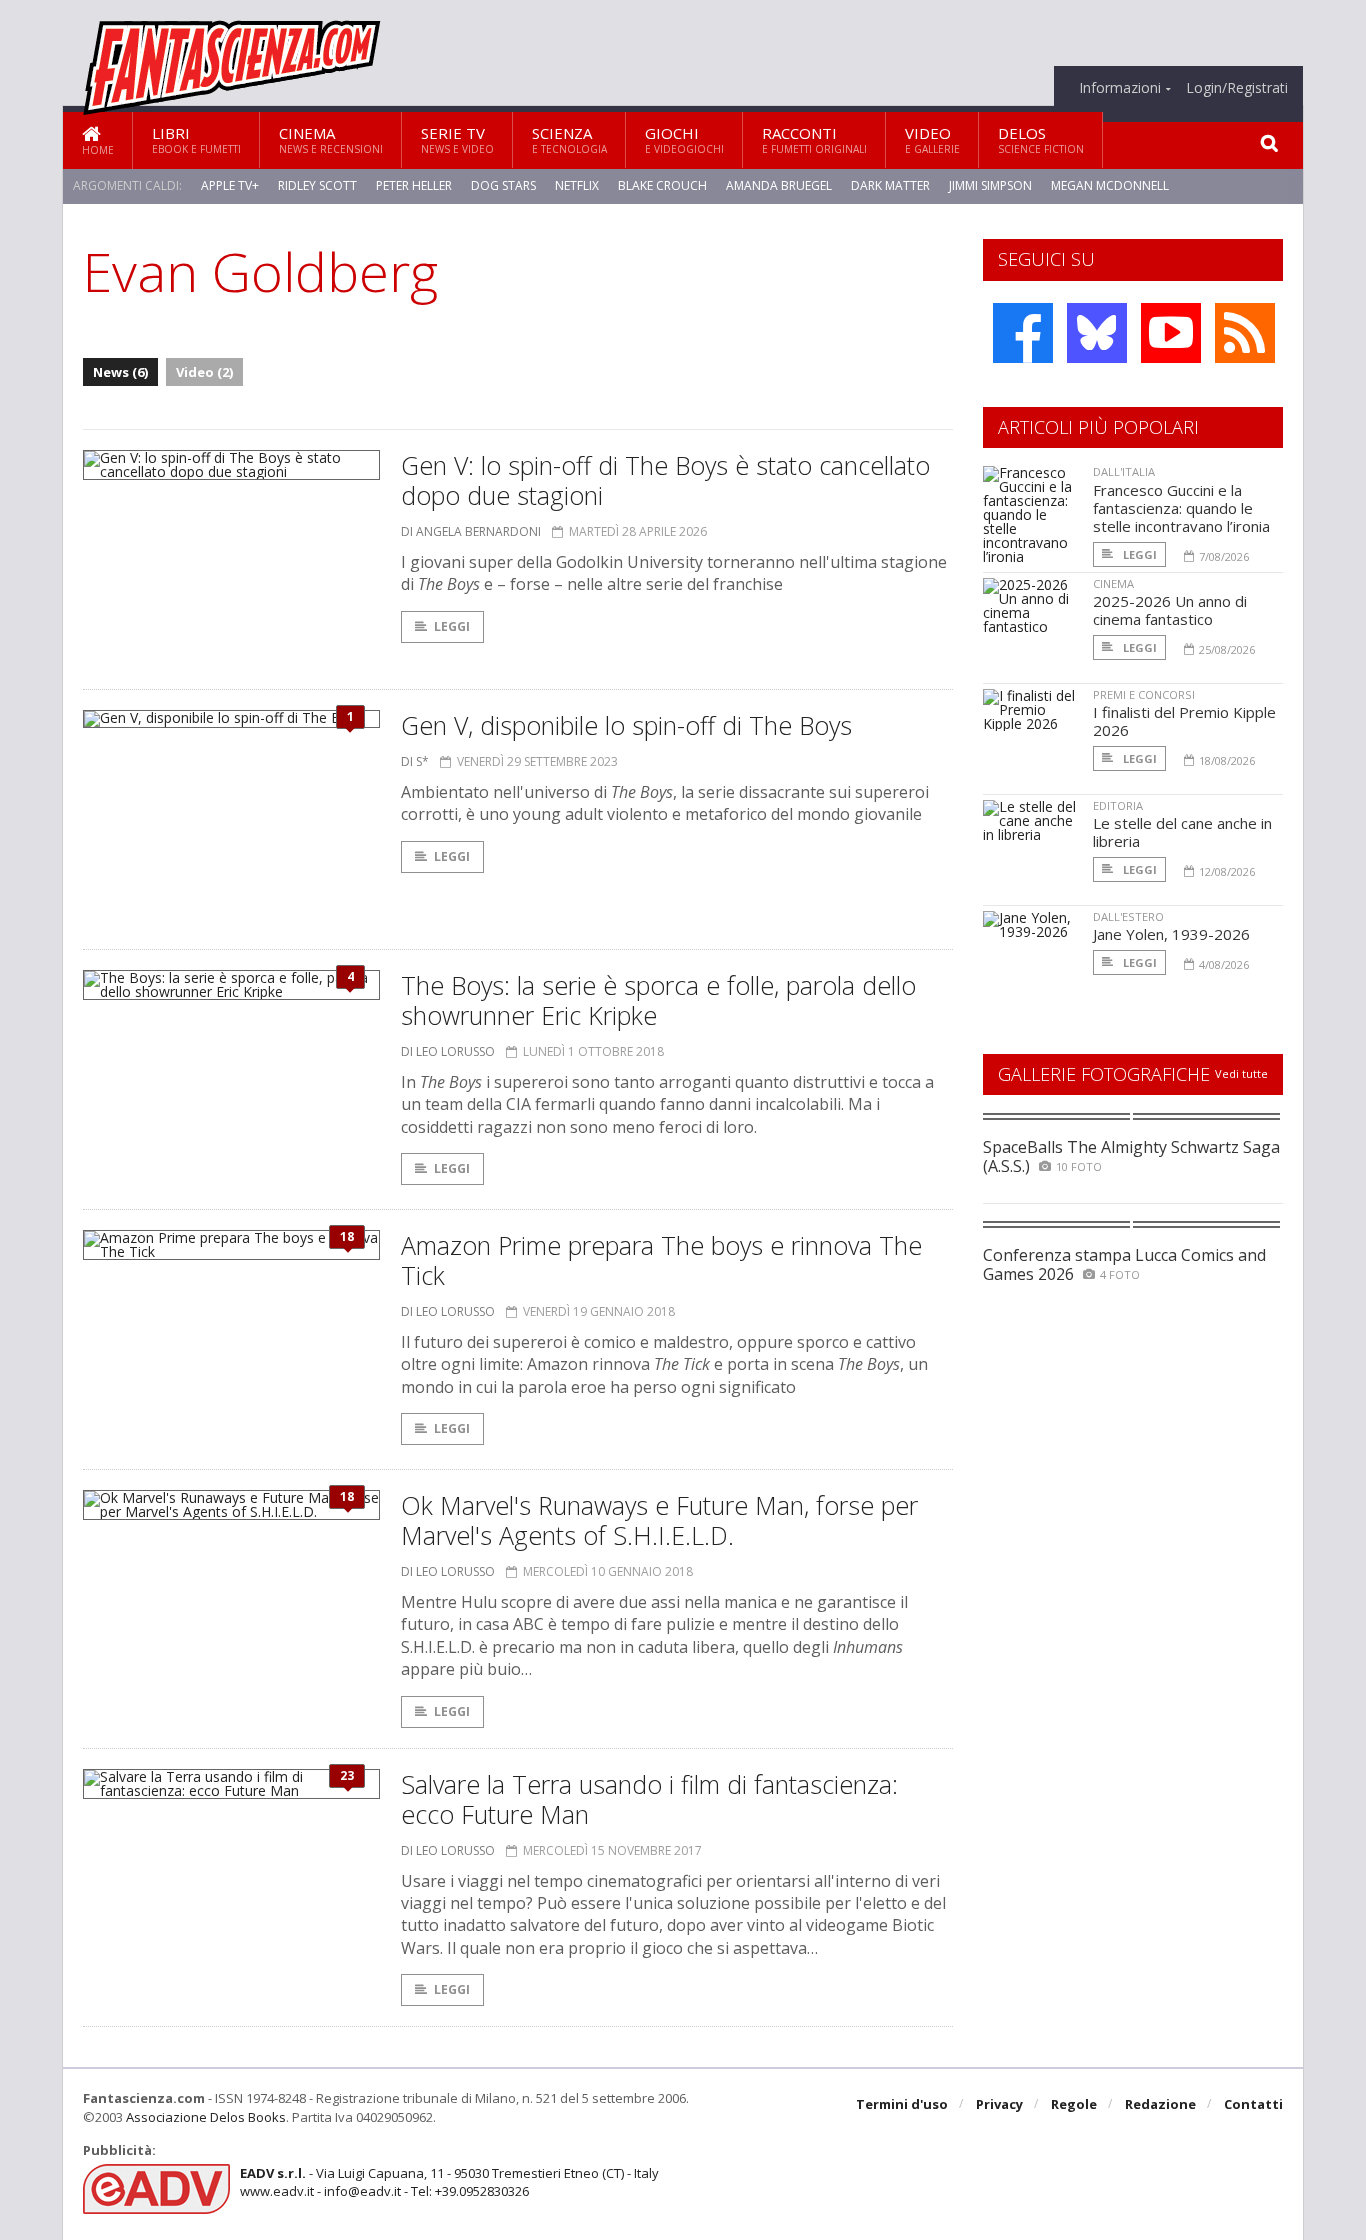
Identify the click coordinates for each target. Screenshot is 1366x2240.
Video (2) (204, 372)
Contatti (1253, 2104)
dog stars (503, 185)
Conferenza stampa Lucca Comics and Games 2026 (1124, 1264)
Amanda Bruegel (779, 185)
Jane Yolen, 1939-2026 (1171, 934)
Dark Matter (890, 185)
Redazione (1160, 2104)
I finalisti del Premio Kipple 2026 (1184, 721)
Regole (1074, 2104)
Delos (1041, 139)
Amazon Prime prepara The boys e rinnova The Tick (661, 1260)
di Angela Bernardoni (471, 531)
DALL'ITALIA (1124, 471)
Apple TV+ (230, 185)
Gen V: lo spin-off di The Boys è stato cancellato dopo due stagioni (665, 480)
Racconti (814, 139)
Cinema (331, 139)
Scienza (569, 139)
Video (932, 139)
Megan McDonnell (1110, 185)
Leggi (452, 626)
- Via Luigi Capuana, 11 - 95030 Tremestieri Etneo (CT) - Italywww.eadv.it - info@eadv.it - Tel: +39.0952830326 (449, 2182)
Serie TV (457, 139)
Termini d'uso (902, 2104)
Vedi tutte (1241, 1073)
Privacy (999, 2104)
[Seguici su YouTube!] (1171, 333)
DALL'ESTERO (1128, 916)
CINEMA (1113, 583)
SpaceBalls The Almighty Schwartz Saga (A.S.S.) (1131, 1156)
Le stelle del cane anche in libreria (1182, 832)
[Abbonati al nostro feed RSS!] (1245, 333)
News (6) (120, 372)
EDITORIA (1118, 805)
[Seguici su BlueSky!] (1097, 333)
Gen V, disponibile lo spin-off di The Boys (626, 725)
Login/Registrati (1237, 88)
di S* (415, 761)
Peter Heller (414, 185)
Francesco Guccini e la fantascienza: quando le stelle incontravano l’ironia (1181, 508)
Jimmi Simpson (990, 185)
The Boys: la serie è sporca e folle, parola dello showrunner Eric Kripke (658, 1000)
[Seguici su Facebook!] (1023, 333)
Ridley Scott (317, 185)
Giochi (684, 139)
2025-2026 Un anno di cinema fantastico (1170, 610)
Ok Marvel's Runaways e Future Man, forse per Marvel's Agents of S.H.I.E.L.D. (659, 1520)
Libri (196, 139)
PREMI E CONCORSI (1144, 694)
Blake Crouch (662, 185)
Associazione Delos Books (206, 2117)
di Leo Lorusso (448, 1051)
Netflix (577, 185)
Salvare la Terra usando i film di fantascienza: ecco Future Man (649, 1799)
